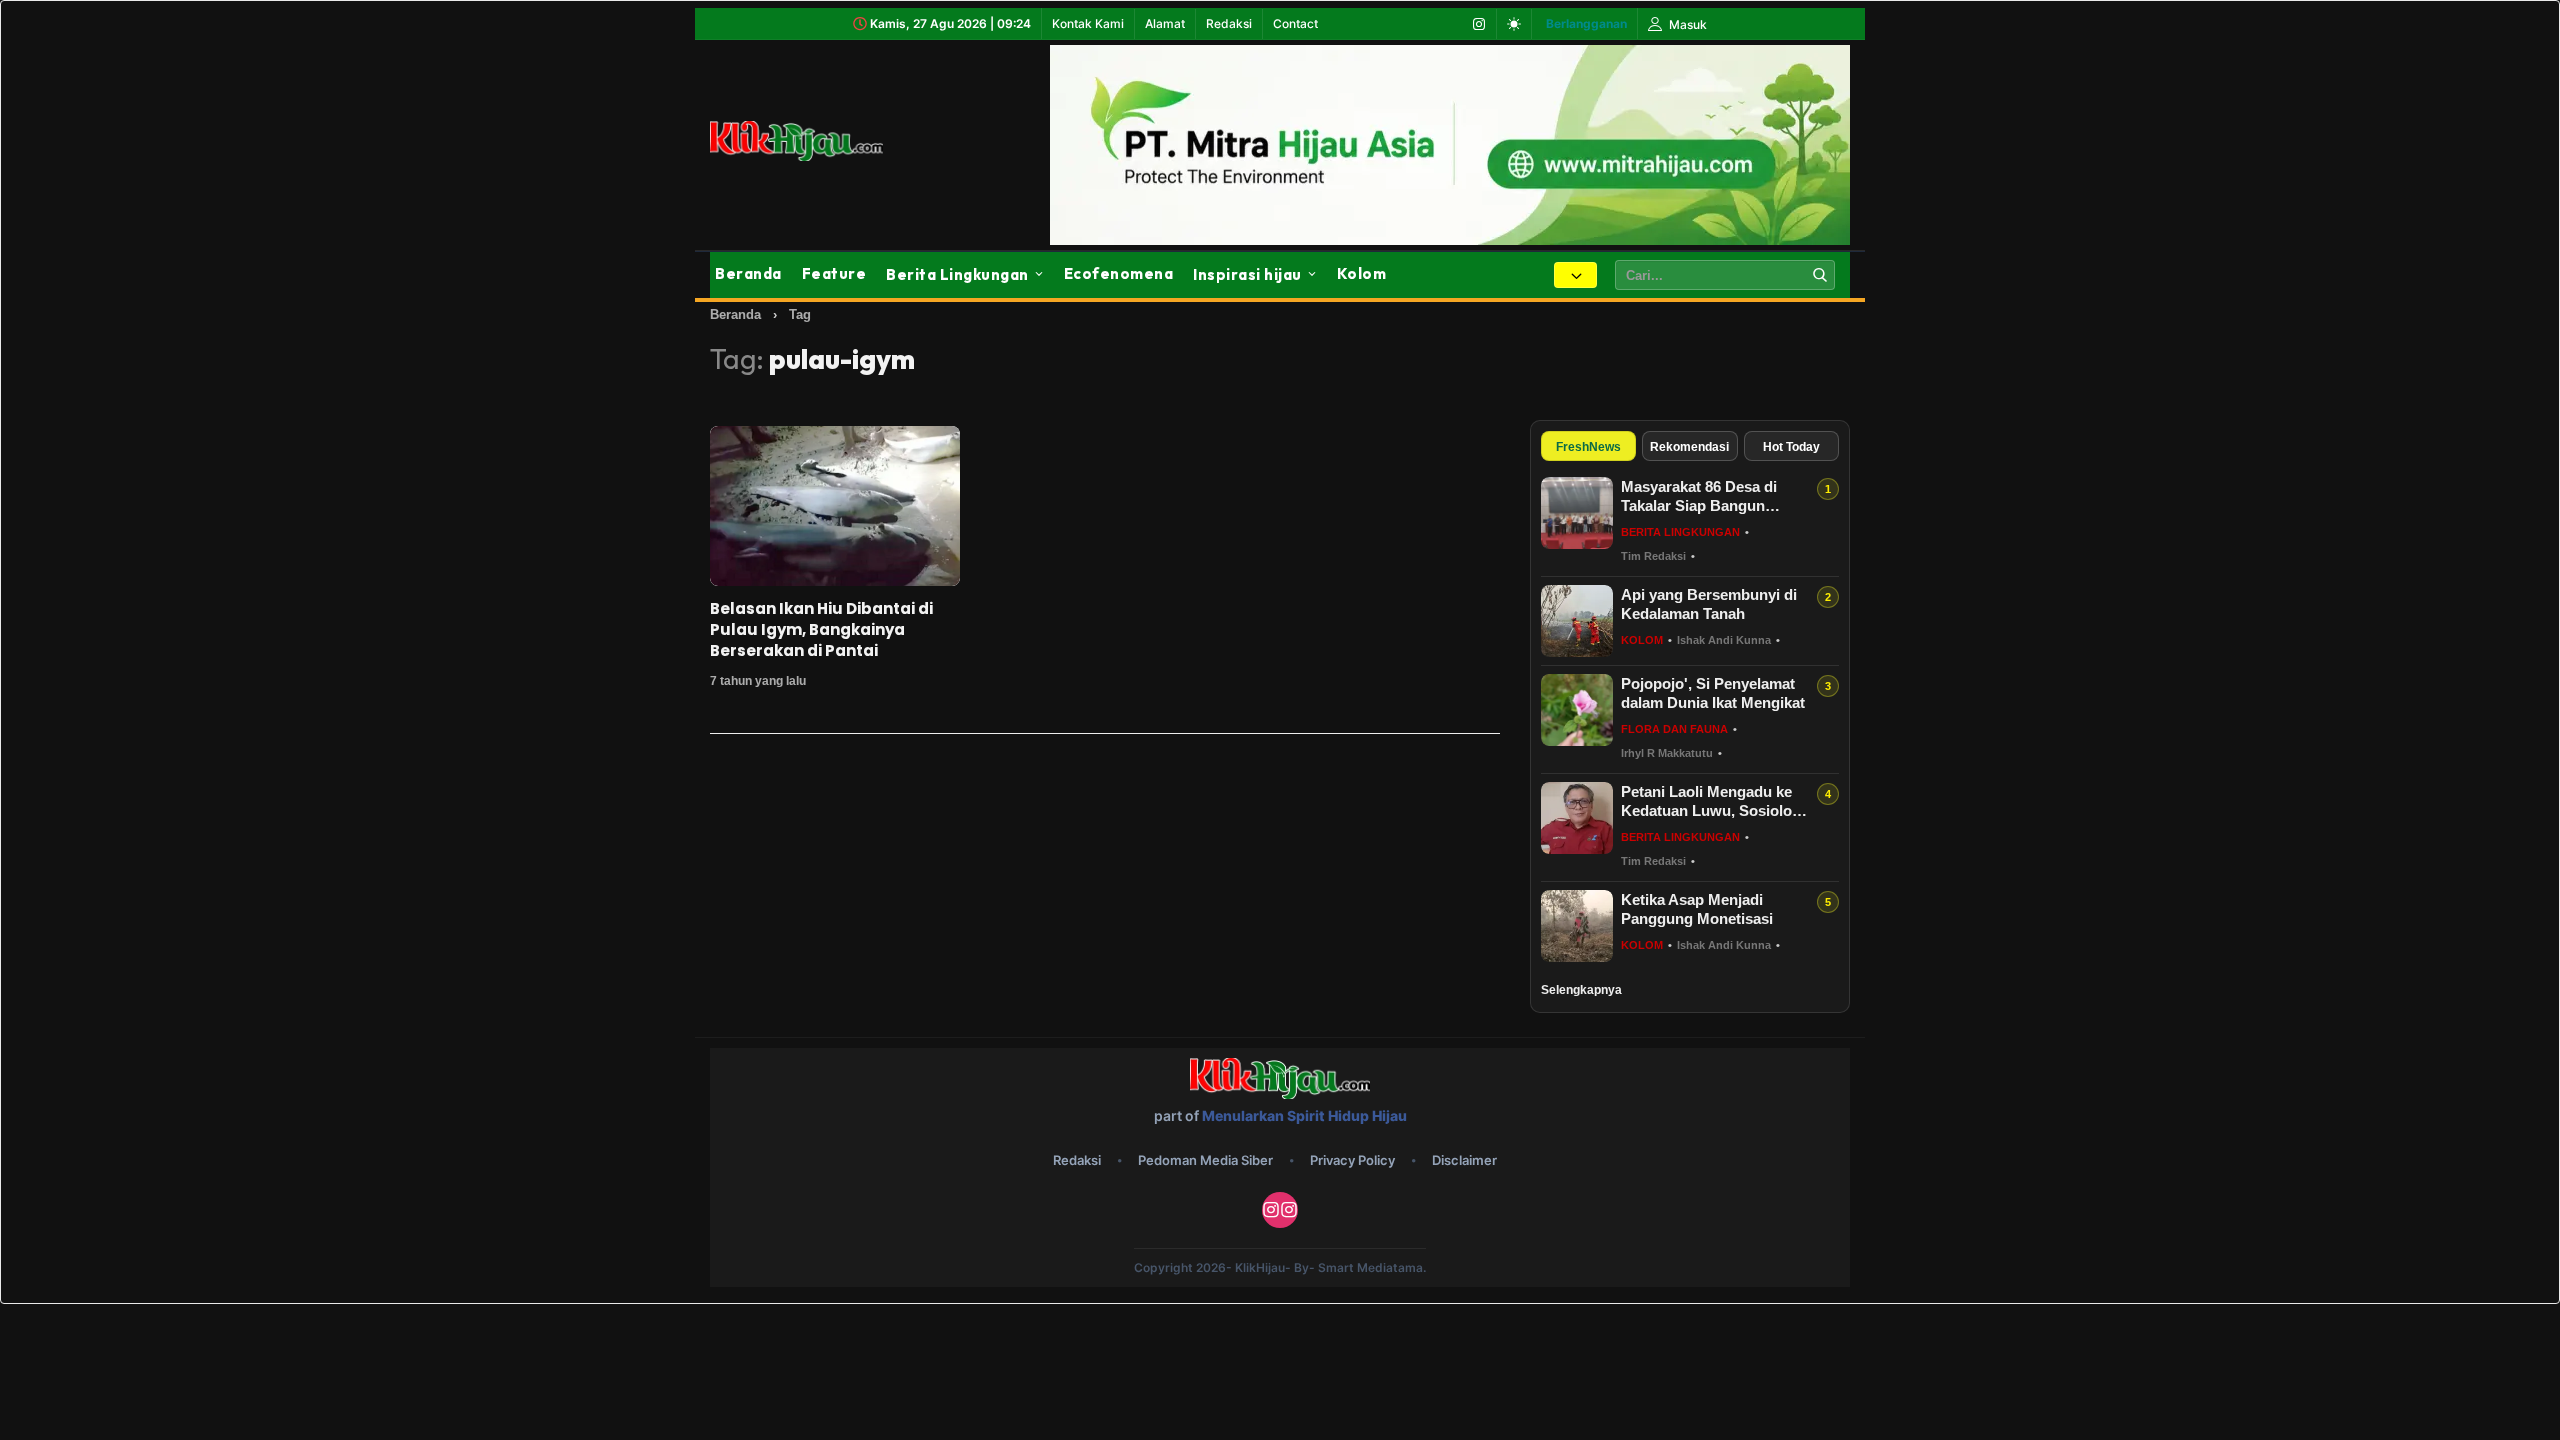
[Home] (820, 141)
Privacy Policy (1352, 1160)
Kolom (1362, 273)
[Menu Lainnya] (1575, 275)
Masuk (1686, 24)
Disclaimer (1464, 1160)
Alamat (1165, 23)
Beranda (748, 273)
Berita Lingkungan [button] (957, 274)
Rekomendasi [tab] (1689, 447)
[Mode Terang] (1514, 24)
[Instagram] (1479, 24)
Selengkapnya (1581, 990)
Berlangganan (1586, 23)
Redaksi (1229, 23)
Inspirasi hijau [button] (1247, 274)
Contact (1295, 23)
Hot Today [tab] (1791, 447)
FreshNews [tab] (1588, 447)
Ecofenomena (1119, 273)
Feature (834, 273)
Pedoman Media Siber (1205, 1160)
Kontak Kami (1088, 23)
